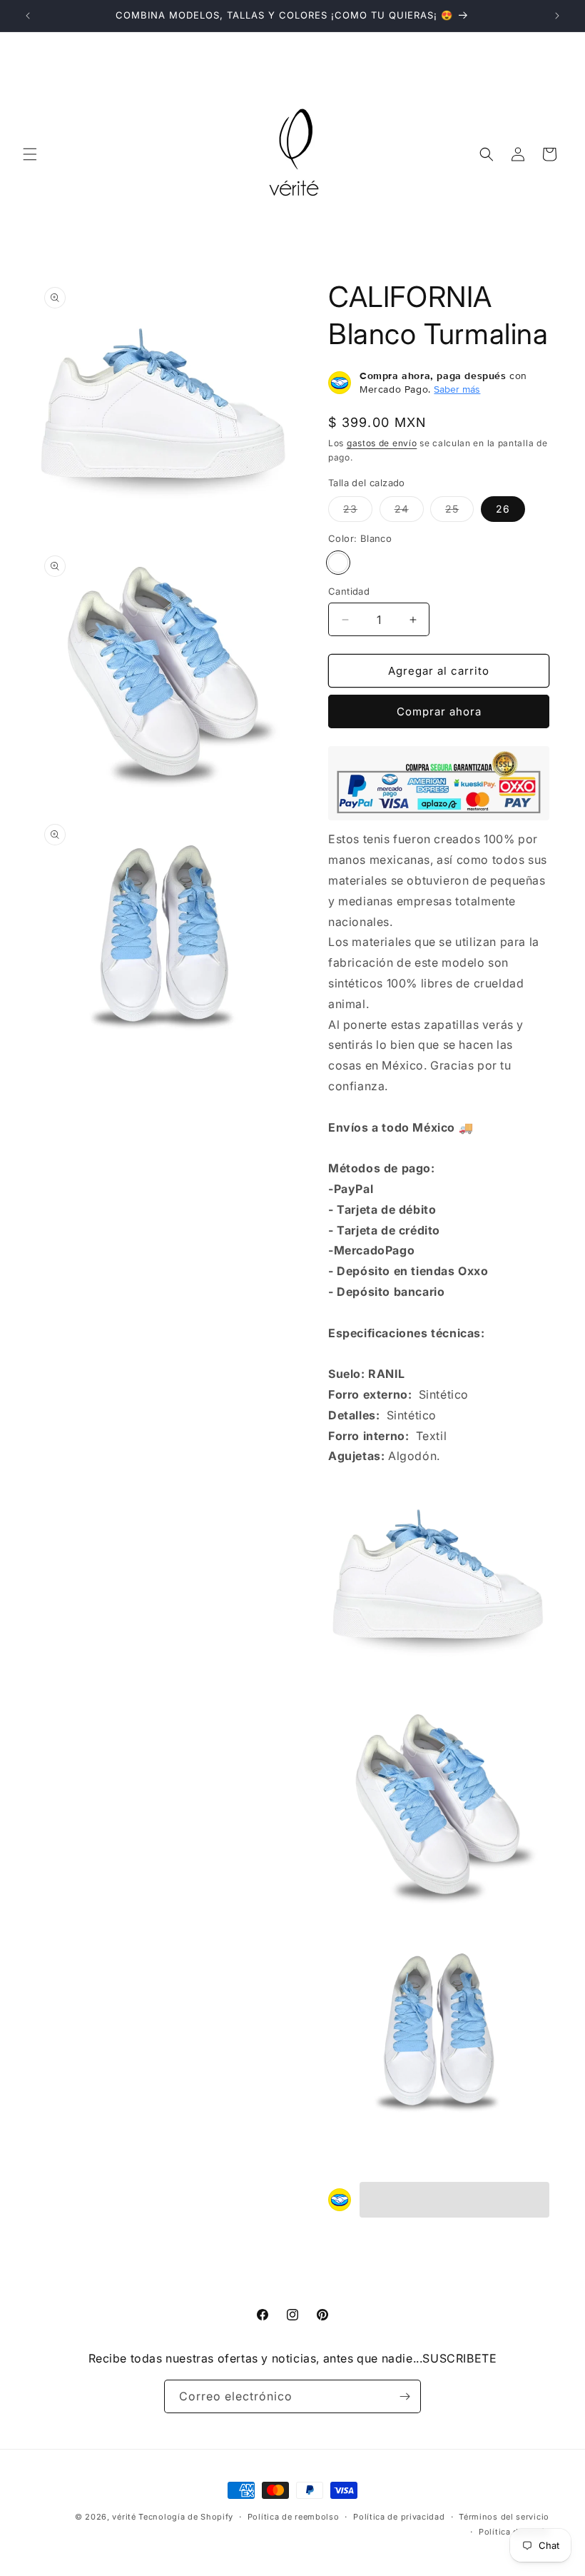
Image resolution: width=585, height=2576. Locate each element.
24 (409, 512)
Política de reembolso (294, 2517)
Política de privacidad (399, 2517)
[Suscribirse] (405, 2396)
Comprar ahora (439, 711)
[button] (30, 154)
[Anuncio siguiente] (557, 16)
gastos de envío (382, 443)
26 (503, 509)
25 (459, 512)
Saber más (457, 389)
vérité (124, 2517)
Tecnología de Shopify (186, 2517)
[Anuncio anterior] (28, 16)
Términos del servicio (504, 2517)
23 (358, 512)
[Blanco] (338, 563)
